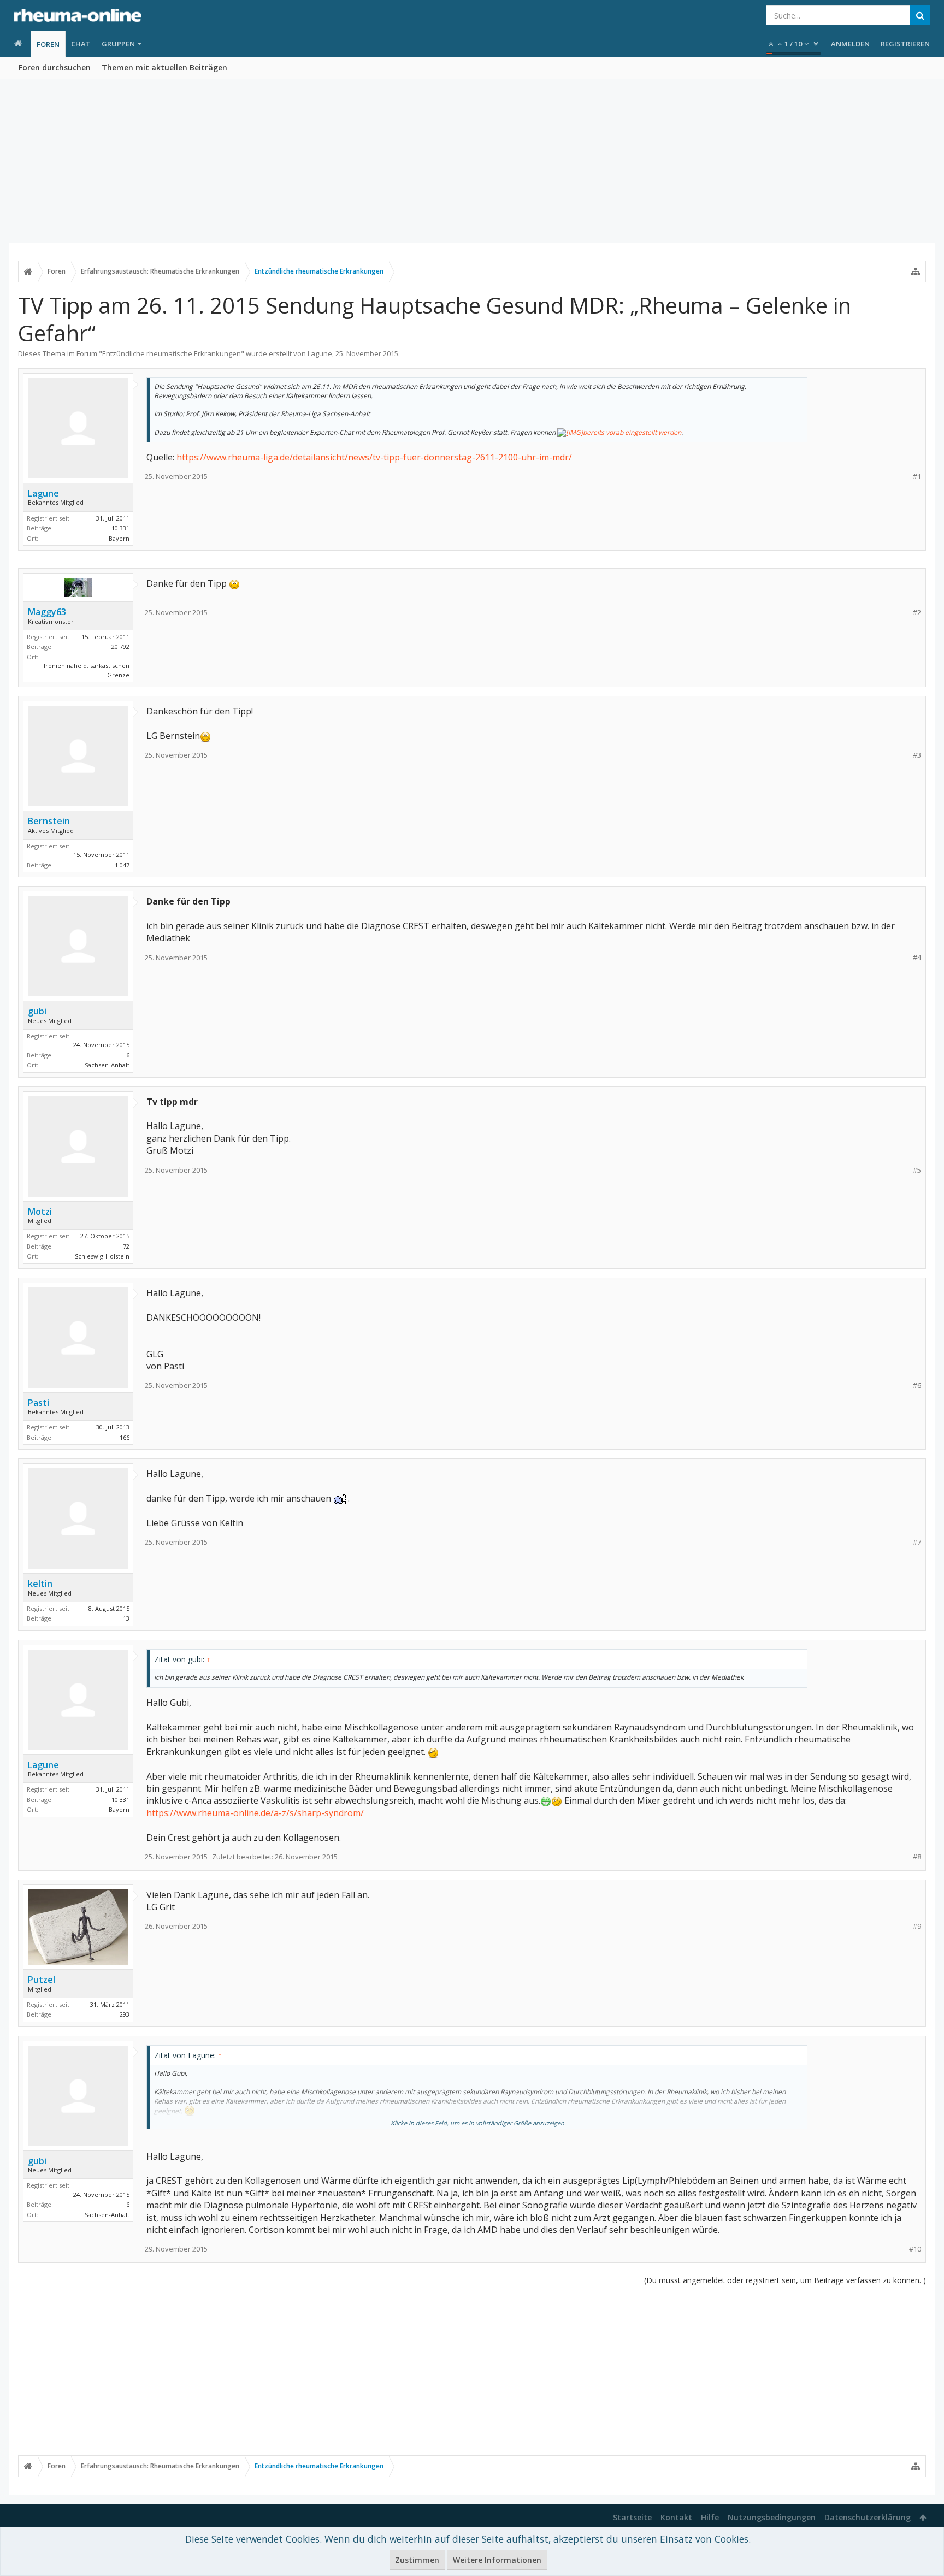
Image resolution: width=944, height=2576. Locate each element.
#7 (917, 1542)
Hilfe (710, 2517)
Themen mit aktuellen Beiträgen (164, 67)
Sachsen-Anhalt (107, 1065)
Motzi (40, 1212)
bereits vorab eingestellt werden (632, 432)
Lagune (320, 353)
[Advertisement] (472, 161)
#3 (917, 755)
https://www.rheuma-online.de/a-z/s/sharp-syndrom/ (255, 1813)
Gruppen (118, 44)
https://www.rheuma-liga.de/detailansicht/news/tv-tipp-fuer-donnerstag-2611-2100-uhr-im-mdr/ (374, 457)
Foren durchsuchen (55, 67)
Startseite (632, 2517)
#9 (917, 1926)
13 (126, 1618)
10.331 (120, 528)
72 (126, 1246)
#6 (917, 1386)
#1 (917, 477)
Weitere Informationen (497, 2560)
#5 (917, 1170)
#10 (915, 2249)
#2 (917, 613)
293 (125, 2014)
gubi (37, 1011)
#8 (917, 1857)
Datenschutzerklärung (868, 2517)
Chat (81, 44)
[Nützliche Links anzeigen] (916, 271)
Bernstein (49, 821)
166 (125, 1437)
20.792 (120, 646)
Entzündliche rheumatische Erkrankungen (172, 353)
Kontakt (676, 2517)
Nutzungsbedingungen (772, 2517)
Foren (48, 44)
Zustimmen (417, 2560)
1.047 (122, 865)
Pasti (39, 1403)
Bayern (119, 538)
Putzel (42, 1980)
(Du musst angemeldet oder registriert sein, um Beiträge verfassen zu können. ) (785, 2280)
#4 (917, 958)
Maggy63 (47, 612)
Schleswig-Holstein (102, 1256)
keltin (40, 1584)
